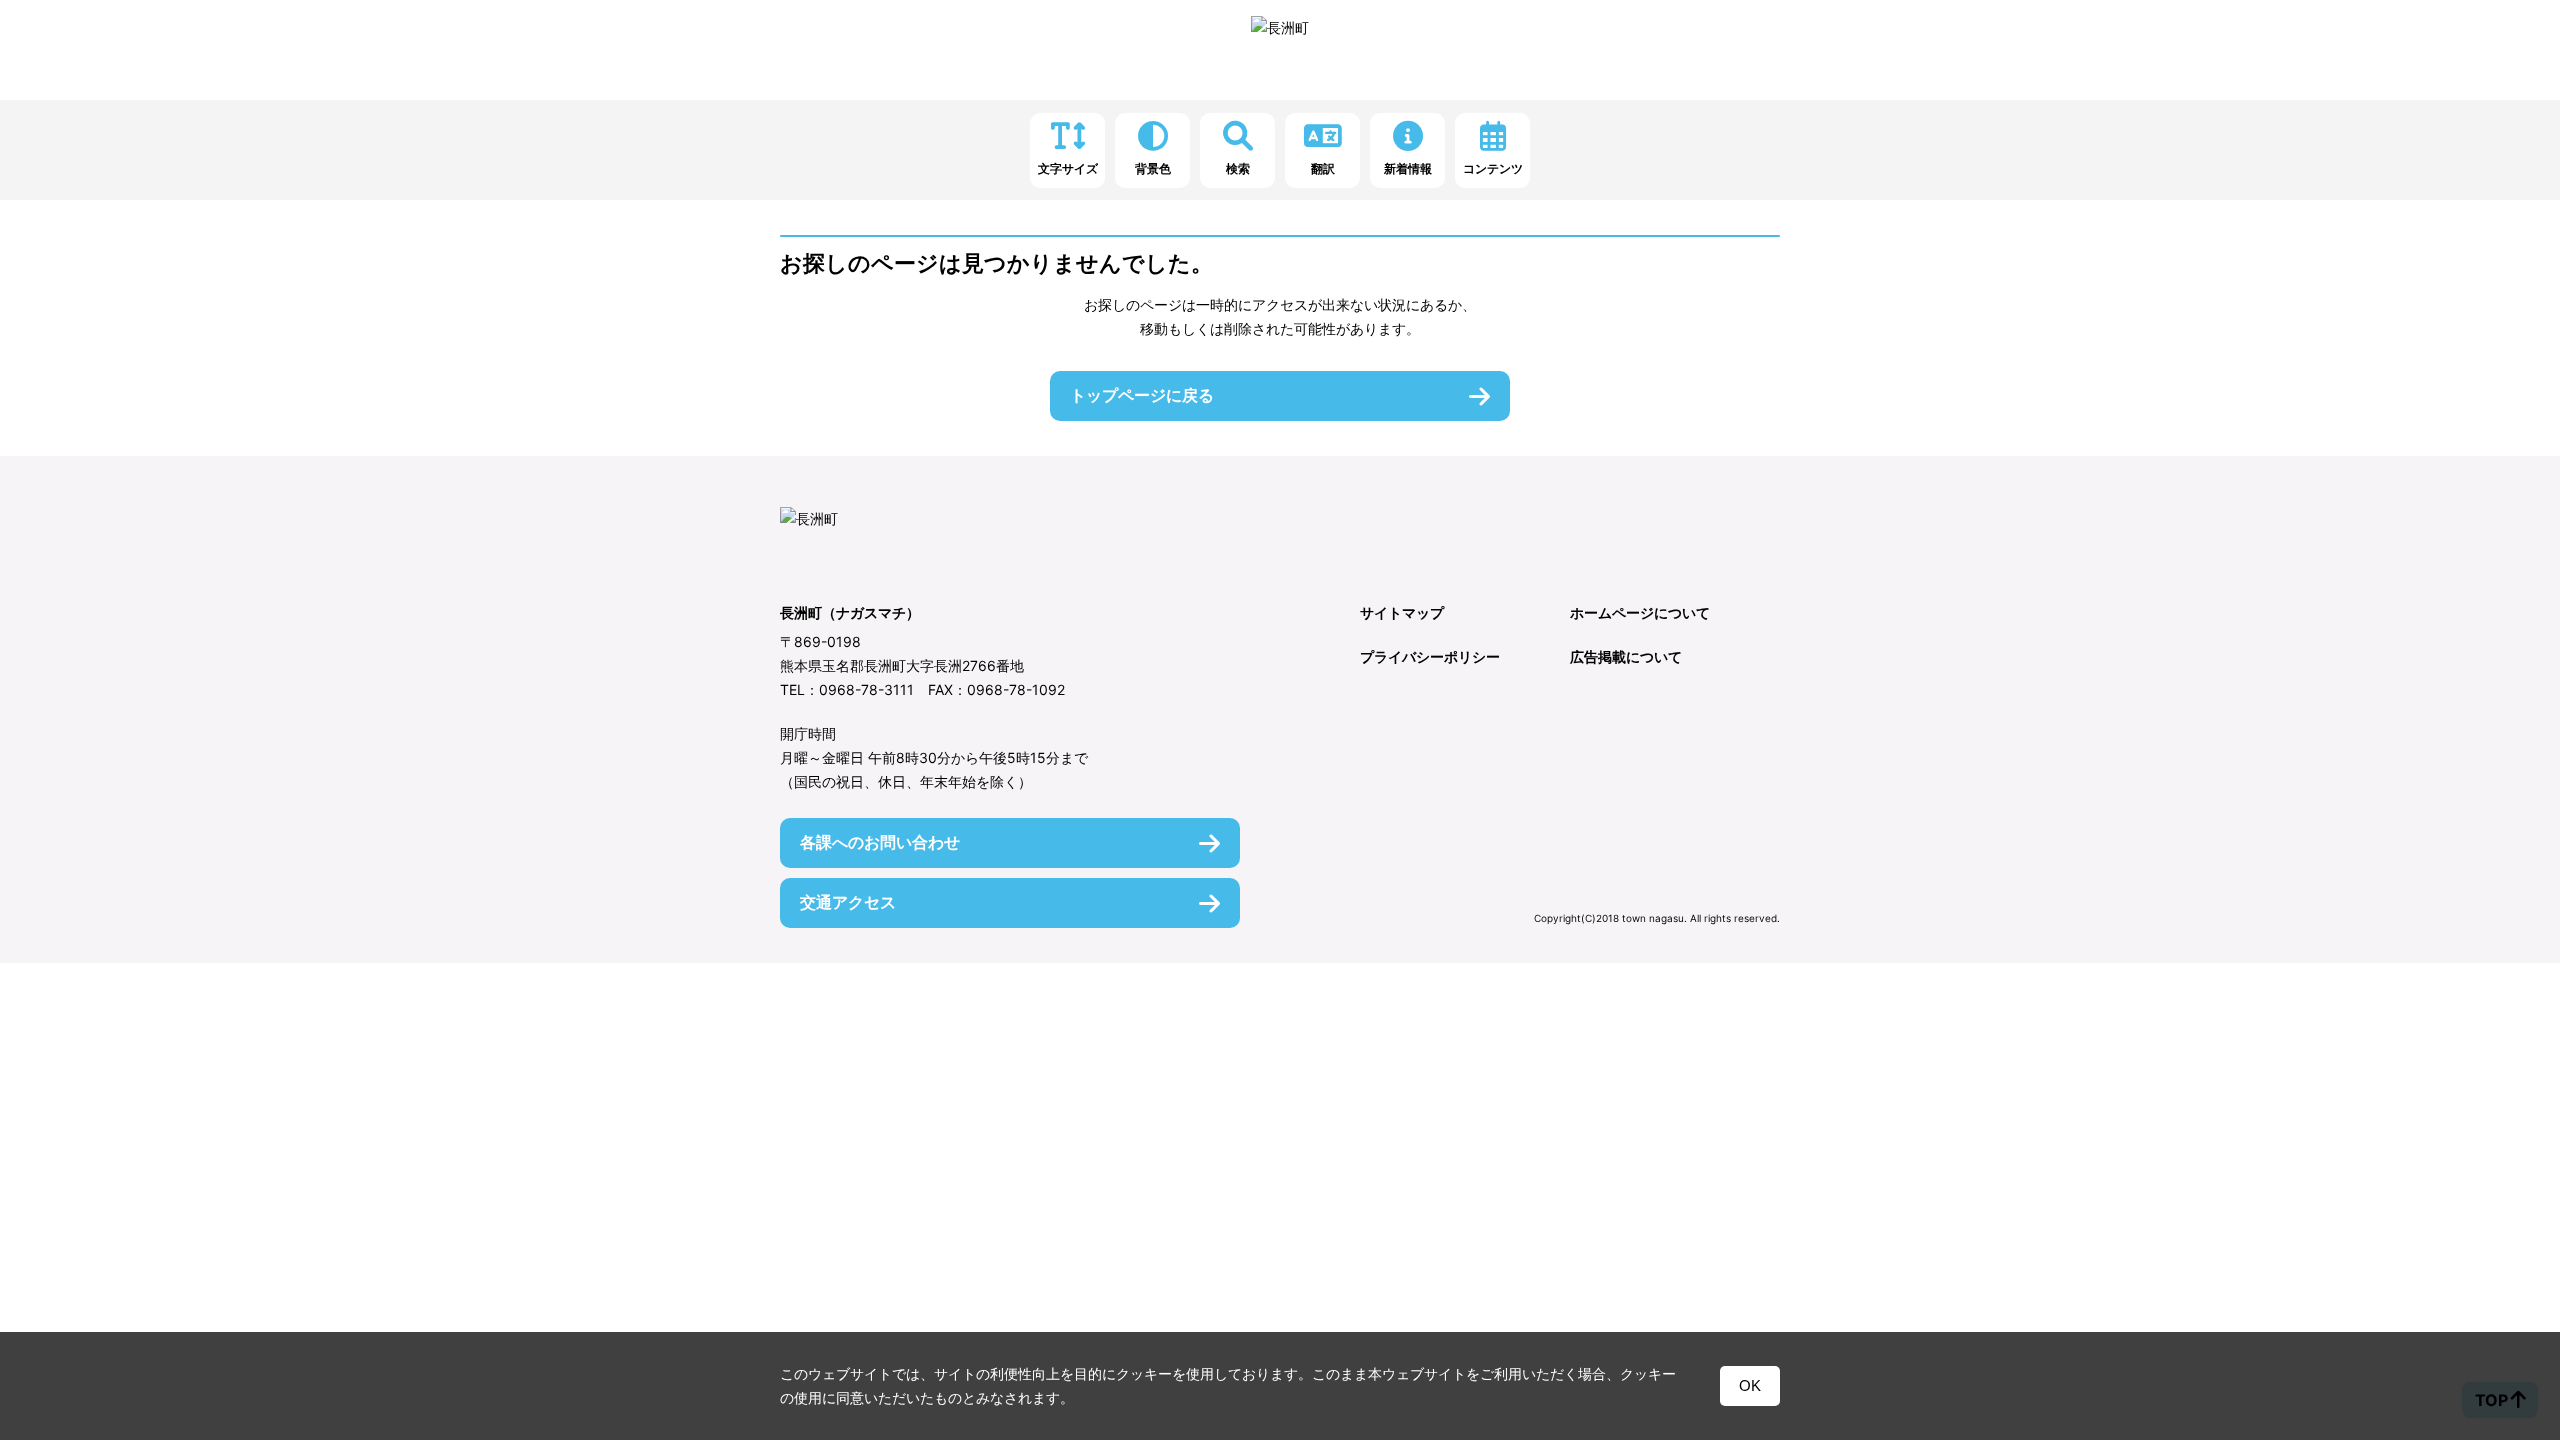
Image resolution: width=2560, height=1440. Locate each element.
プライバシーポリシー (1430, 656)
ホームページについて (1640, 612)
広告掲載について (1626, 656)
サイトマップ (1402, 612)
